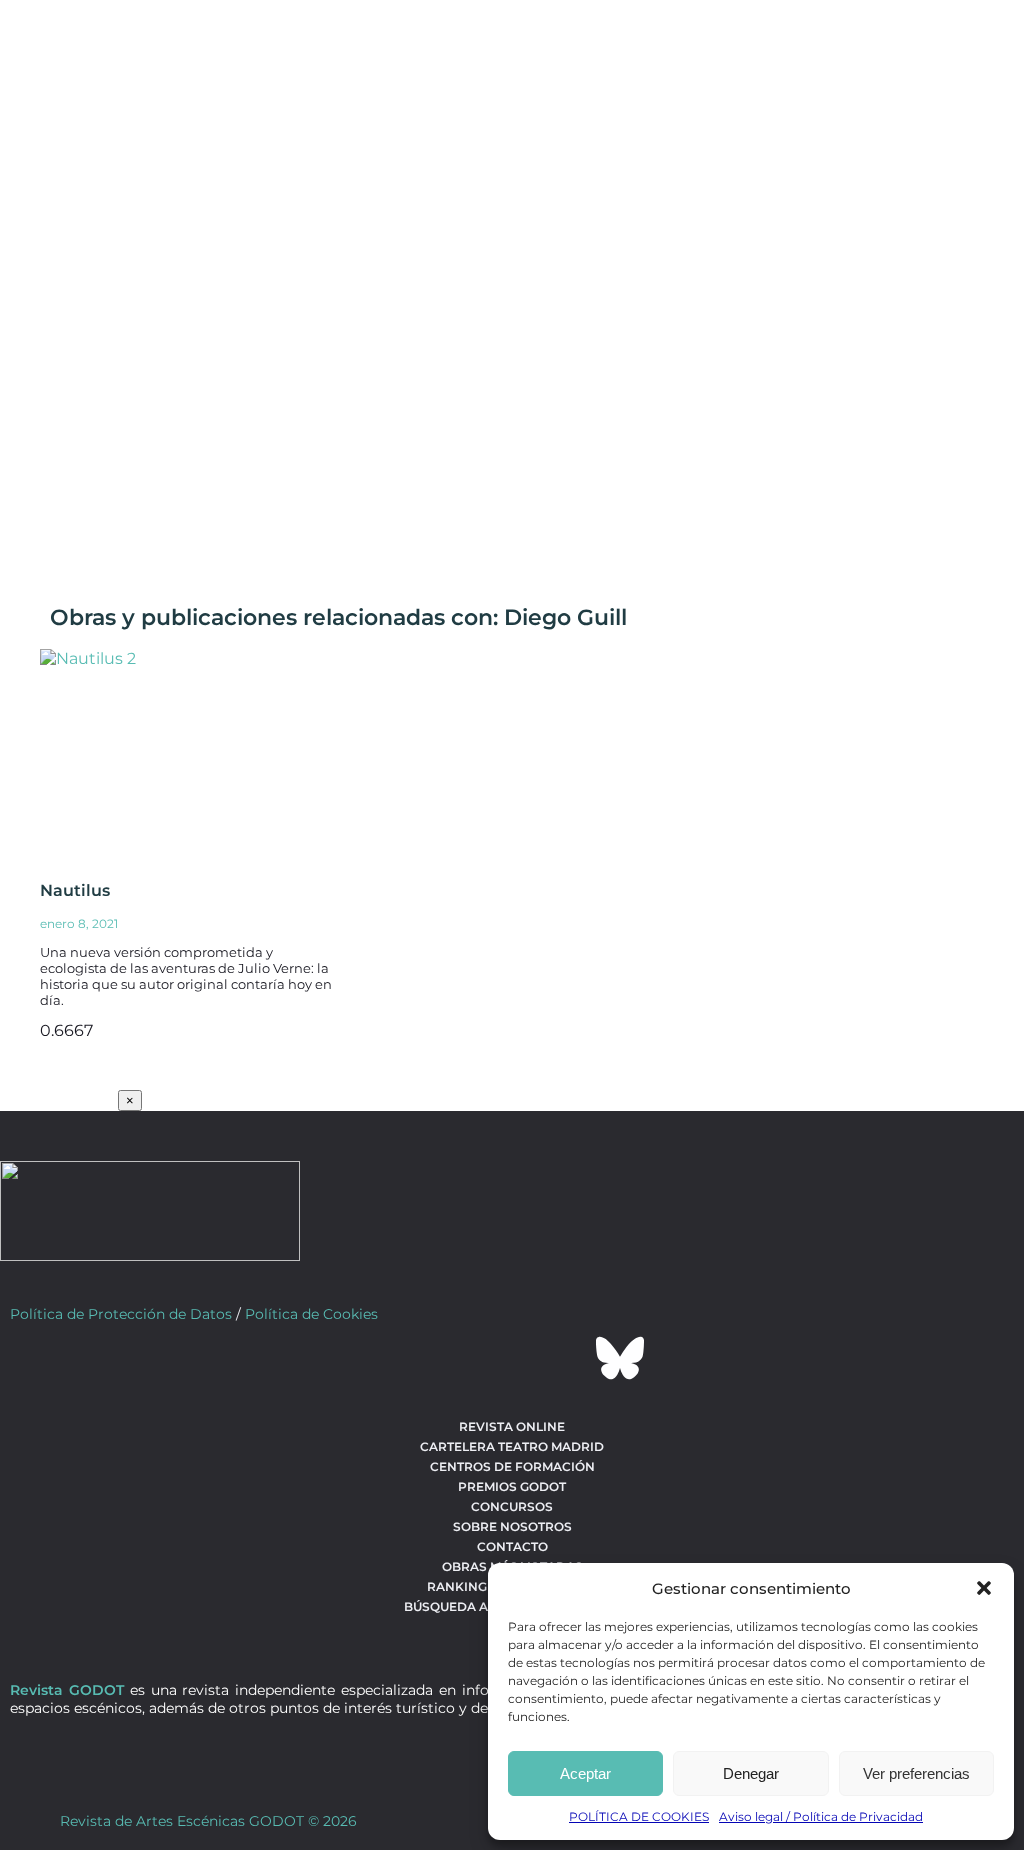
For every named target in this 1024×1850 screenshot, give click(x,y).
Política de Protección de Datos (121, 1314)
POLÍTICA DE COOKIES (639, 1816)
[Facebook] (404, 1358)
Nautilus (75, 890)
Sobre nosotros (512, 1526)
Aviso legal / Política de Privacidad (821, 1816)
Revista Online (512, 1426)
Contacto (512, 1546)
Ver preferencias (916, 1773)
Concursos (512, 1506)
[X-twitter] (458, 1358)
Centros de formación (512, 1466)
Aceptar (585, 1773)
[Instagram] (512, 1358)
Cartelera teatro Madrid (512, 1446)
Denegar (751, 1773)
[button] (984, 1588)
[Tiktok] (566, 1358)
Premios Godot (512, 1486)
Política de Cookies (311, 1314)
